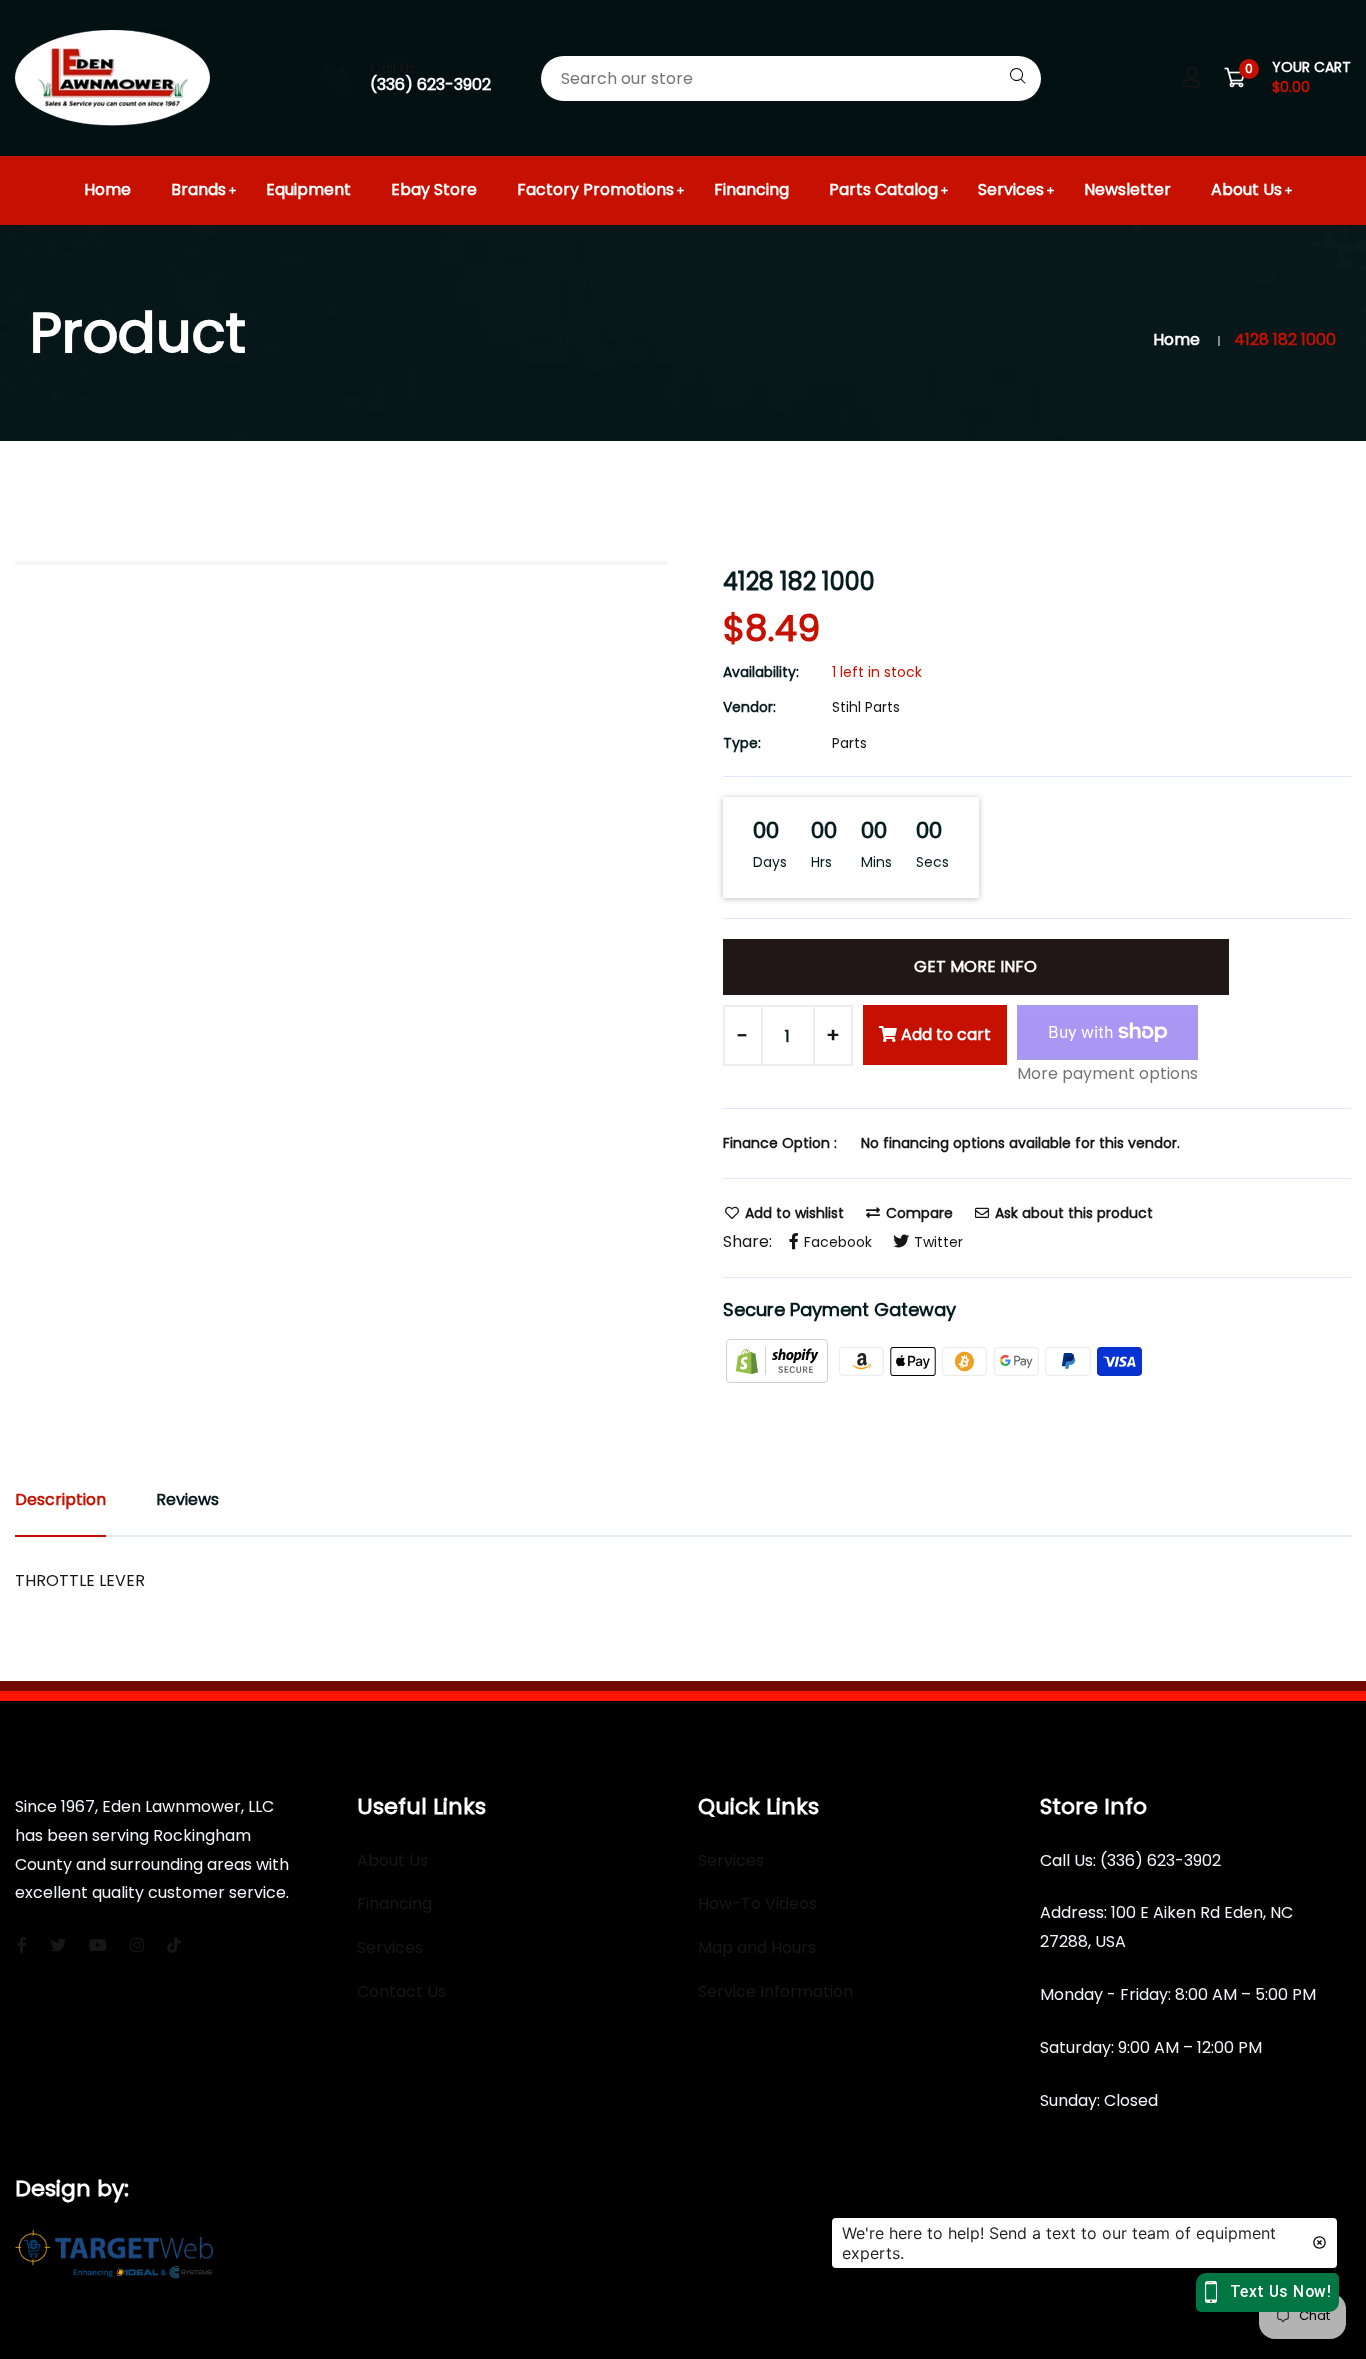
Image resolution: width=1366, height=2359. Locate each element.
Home (107, 189)
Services (1011, 189)
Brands (198, 189)
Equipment (308, 189)
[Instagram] (137, 1945)
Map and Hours (757, 1947)
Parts (849, 743)
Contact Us (401, 1991)
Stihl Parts (866, 707)
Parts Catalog (883, 189)
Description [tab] (60, 1499)
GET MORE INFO (975, 966)
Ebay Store (434, 189)
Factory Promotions (595, 189)
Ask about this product (1072, 1213)
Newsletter (1127, 189)
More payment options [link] (1107, 1073)
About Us (1246, 189)
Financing (751, 189)
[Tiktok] (174, 1945)
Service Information (775, 1991)
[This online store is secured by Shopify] (779, 1360)
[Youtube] (98, 1945)
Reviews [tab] (187, 1499)
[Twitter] (58, 1945)
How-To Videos (757, 1903)
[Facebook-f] (22, 1945)
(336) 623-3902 (430, 84)
